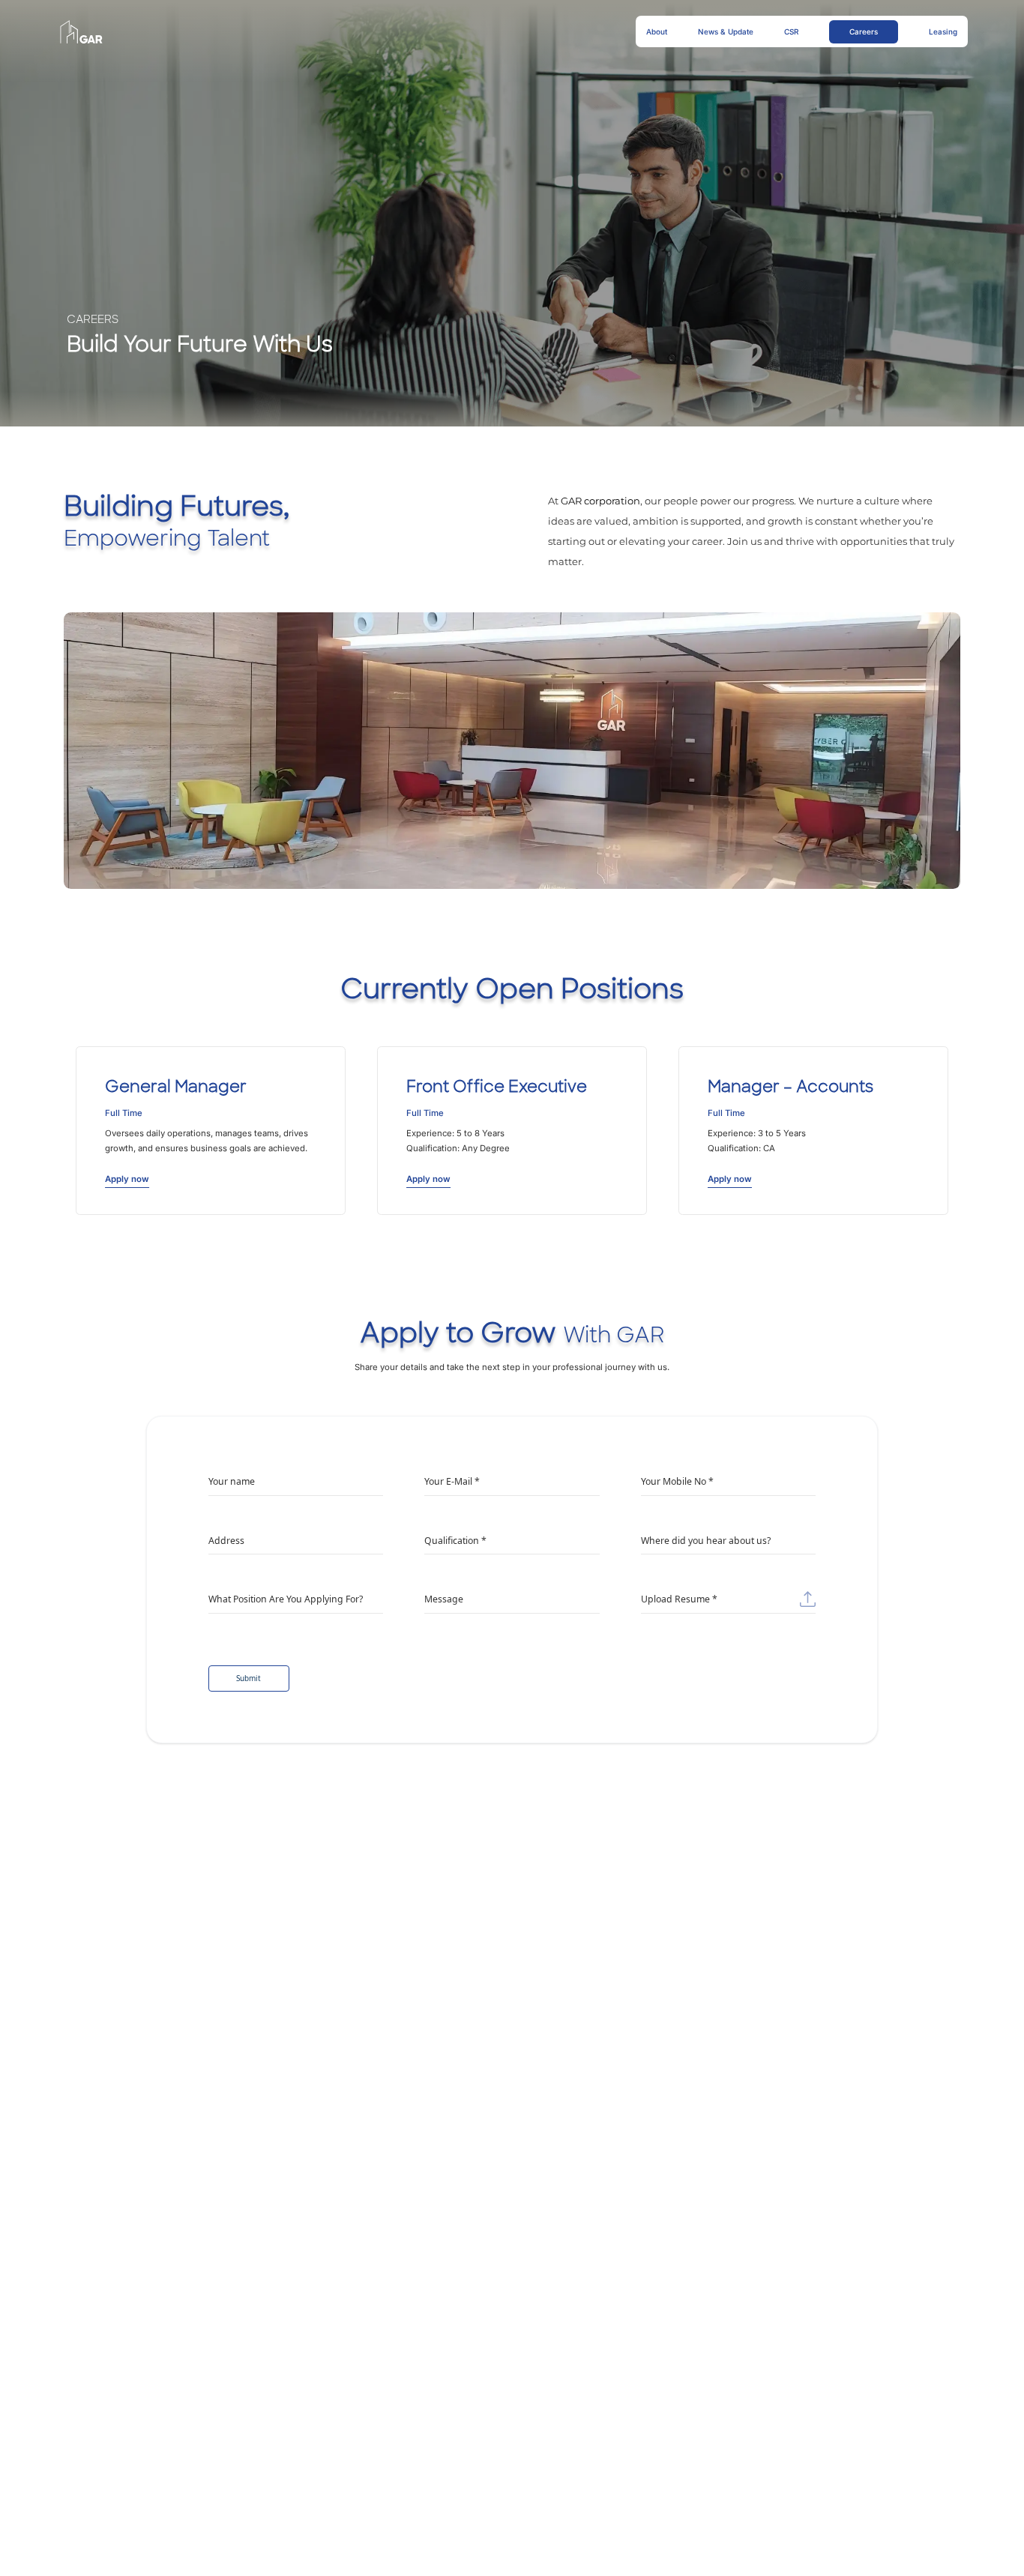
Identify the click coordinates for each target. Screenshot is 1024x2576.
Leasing (943, 31)
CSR (791, 31)
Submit (249, 1678)
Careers (864, 31)
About (657, 31)
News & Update (726, 31)
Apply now (127, 1179)
